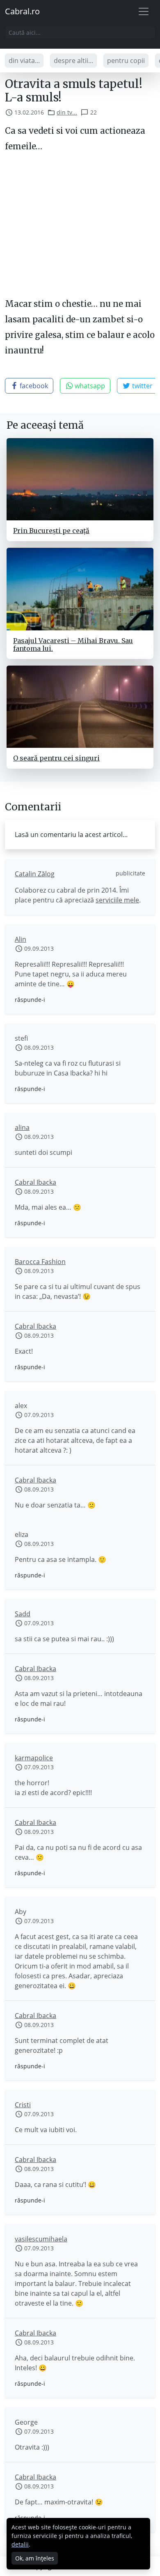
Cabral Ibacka (35, 1182)
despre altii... (73, 61)
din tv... (67, 112)
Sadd (23, 1614)
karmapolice (34, 1758)
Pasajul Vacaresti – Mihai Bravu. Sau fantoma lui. (73, 645)
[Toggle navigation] (144, 11)
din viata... (24, 61)
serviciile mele (117, 900)
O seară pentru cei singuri (56, 758)
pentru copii (126, 61)
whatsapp (89, 386)
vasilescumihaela (41, 2239)
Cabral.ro (22, 11)
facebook (33, 386)
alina (22, 1127)
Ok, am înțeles (35, 2558)
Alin (21, 939)
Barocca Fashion (40, 1262)
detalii (20, 2544)
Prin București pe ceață (51, 531)
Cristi (23, 2105)
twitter (142, 386)
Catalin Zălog (35, 874)
